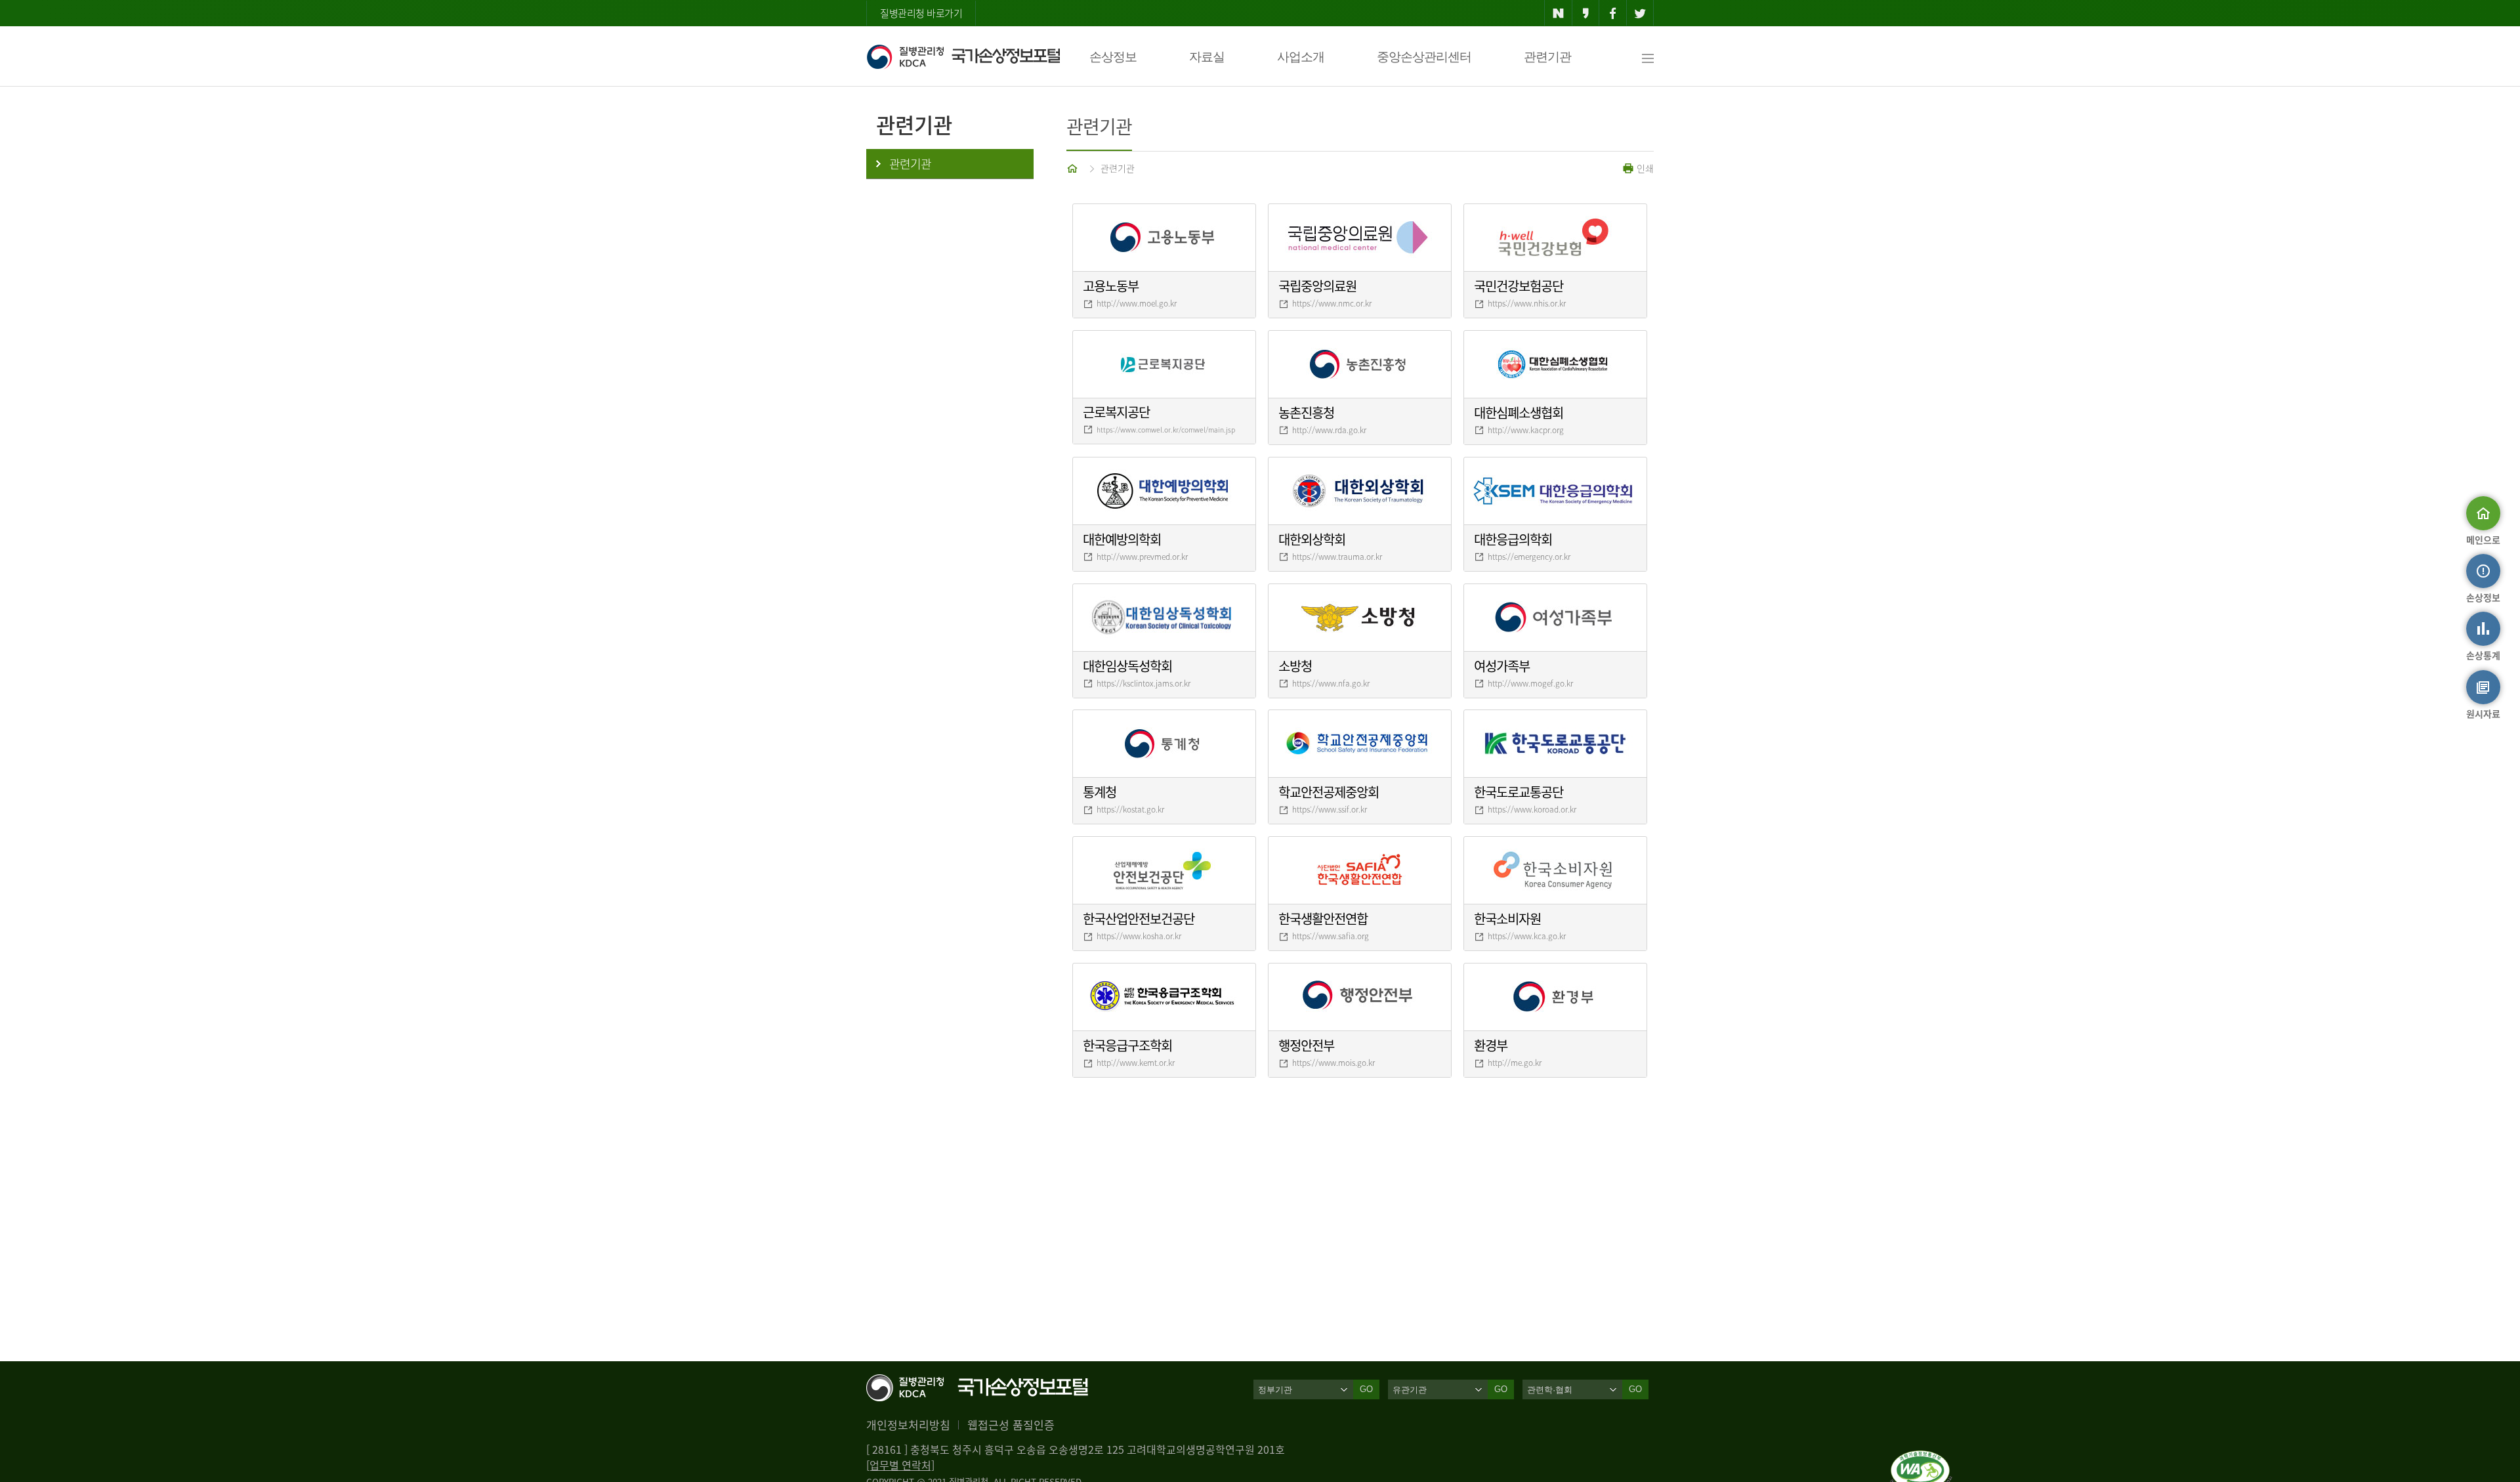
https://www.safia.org (1331, 936)
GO (1366, 1389)
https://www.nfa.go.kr (1331, 683)
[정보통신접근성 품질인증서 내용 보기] (1921, 1458)
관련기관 (1547, 57)
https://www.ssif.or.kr (1330, 809)
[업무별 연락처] (900, 1465)
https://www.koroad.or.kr (1532, 809)
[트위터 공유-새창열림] (1640, 13)
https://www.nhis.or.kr (1527, 303)
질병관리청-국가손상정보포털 (963, 56)
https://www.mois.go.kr (1333, 1063)
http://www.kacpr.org (1526, 430)
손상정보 (1113, 57)
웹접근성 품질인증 (1011, 1425)
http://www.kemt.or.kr (1136, 1063)
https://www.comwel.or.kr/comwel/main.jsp (1166, 430)
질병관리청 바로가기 (921, 13)
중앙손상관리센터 (1424, 57)
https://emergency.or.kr (1529, 557)
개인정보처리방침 (908, 1425)
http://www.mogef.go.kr (1530, 683)
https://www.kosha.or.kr (1139, 936)
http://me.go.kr (1515, 1063)
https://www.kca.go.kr (1527, 936)
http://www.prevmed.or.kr (1142, 557)
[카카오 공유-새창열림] (1586, 13)
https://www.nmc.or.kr (1332, 303)
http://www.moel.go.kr (1137, 303)
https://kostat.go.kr (1130, 809)
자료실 (1207, 57)
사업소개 (1301, 57)
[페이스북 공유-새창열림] (1613, 13)
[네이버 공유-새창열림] (1558, 13)
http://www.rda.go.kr (1329, 430)
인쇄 (1644, 168)
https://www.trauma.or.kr (1337, 557)
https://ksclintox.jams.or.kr (1144, 683)
